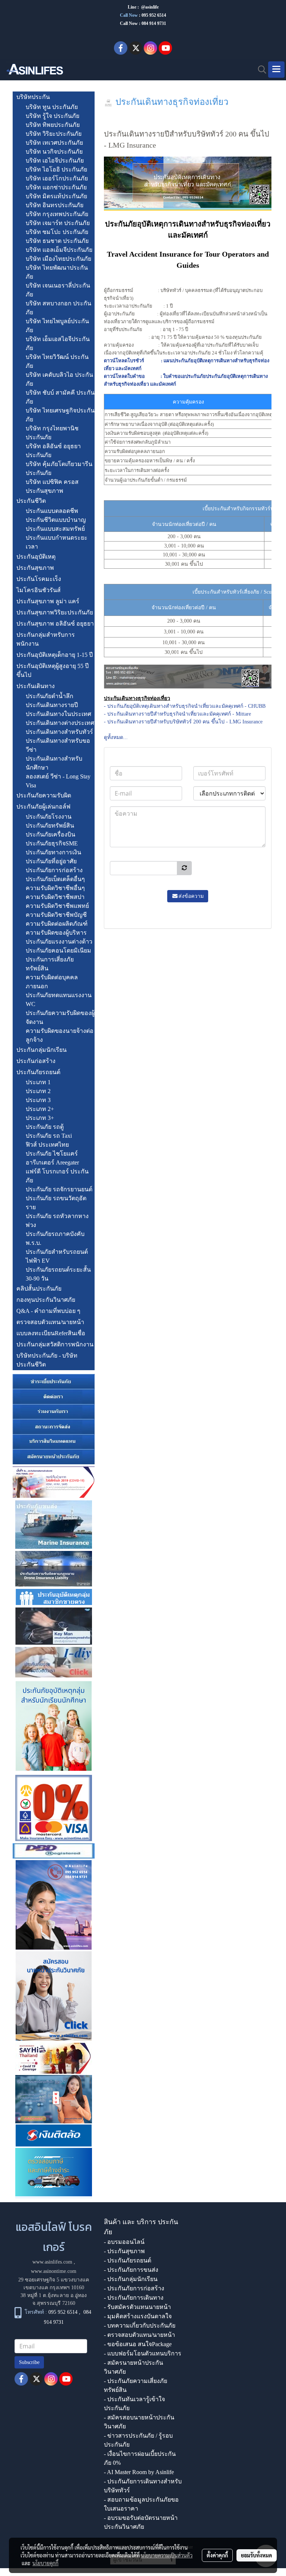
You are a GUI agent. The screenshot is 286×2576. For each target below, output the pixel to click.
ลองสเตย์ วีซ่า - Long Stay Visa (58, 781)
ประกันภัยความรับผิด (44, 795)
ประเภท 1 (38, 1082)
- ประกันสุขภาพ (124, 2251)
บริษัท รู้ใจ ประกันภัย (53, 116)
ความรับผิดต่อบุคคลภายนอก (52, 982)
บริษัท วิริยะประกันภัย (54, 134)
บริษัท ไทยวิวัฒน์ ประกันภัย (57, 361)
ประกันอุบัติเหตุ (36, 557)
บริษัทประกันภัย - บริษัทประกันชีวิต (47, 1360)
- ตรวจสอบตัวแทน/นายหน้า (139, 2335)
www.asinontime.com (54, 2271)
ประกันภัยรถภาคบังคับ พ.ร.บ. (55, 1238)
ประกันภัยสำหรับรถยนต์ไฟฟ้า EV (57, 1256)
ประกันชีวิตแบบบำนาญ (56, 520)
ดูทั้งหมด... (116, 737)
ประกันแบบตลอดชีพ (52, 511)
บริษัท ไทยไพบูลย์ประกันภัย (57, 326)
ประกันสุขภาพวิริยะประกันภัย (55, 612)
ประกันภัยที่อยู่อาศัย (51, 861)
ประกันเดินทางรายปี (52, 705)
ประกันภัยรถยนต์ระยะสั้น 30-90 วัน (58, 1274)
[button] (260, 70)
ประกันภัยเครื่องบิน (50, 834)
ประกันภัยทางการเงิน (53, 852)
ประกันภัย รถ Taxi (49, 1136)
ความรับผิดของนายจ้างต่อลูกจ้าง (60, 1035)
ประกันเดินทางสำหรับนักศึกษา (54, 763)
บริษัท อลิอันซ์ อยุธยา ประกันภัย (53, 451)
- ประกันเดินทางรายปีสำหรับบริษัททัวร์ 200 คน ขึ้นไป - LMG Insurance (183, 722)
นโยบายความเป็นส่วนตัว (167, 2555)
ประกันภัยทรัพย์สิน (50, 826)
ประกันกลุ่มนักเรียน (42, 1050)
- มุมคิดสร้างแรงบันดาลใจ (138, 2316)
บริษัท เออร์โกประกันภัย (57, 178)
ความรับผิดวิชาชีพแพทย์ (57, 906)
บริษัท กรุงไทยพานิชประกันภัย (52, 433)
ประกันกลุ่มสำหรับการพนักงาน (46, 639)
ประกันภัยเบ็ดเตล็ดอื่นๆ (55, 879)
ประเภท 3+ (40, 1118)
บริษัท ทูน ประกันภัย (52, 107)
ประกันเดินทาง (36, 686)
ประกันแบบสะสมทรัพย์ (55, 529)
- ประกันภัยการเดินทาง (134, 2298)
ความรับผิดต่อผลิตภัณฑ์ (57, 924)
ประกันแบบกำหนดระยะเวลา (57, 542)
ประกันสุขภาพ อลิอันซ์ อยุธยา (55, 624)
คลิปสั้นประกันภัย (39, 1289)
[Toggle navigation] (276, 70)
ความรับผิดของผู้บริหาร (56, 933)
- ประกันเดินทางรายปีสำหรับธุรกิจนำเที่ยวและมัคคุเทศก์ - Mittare (177, 714)
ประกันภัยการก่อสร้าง (54, 870)
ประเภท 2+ (40, 1109)
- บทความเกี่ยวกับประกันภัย (140, 2326)
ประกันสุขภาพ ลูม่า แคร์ (48, 601)
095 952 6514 (154, 15)
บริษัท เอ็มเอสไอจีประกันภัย (58, 343)
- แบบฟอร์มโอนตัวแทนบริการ (143, 2353)
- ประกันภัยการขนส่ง (131, 2270)
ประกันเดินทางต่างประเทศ (60, 723)
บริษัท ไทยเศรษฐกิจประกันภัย (60, 415)
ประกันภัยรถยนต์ (38, 1072)
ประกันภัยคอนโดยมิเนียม (58, 950)
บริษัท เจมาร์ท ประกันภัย (58, 223)
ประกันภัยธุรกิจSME (52, 843)
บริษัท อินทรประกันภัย (55, 205)
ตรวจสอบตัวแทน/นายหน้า (50, 1322)
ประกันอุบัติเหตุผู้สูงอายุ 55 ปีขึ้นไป (53, 670)
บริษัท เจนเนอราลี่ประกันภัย (58, 290)
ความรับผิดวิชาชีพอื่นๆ (55, 888)
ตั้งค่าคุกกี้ (217, 2555)
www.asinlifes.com (52, 2262)
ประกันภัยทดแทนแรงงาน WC (59, 1000)
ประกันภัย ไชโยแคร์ (52, 1154)
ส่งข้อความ (191, 896)
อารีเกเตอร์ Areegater (52, 1162)
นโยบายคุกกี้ (45, 2563)
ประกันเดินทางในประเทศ (58, 714)
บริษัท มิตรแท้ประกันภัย (56, 196)
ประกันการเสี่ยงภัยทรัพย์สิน (50, 964)
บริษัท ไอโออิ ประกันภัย (56, 169)
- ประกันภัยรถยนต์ (128, 2260)
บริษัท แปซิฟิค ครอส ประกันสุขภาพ (52, 486)
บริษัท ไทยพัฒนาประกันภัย (57, 272)
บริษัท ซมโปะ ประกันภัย (57, 232)
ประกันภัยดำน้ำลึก (50, 696)
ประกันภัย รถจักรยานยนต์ (59, 1189)
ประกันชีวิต (31, 501)
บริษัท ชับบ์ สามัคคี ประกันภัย (60, 397)
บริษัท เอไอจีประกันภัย (55, 160)
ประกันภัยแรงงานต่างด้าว (59, 942)
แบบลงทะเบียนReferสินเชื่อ (51, 1333)
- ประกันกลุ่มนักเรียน (131, 2279)
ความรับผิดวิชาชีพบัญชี (56, 915)
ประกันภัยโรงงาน (49, 817)
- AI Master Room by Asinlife (139, 2472)
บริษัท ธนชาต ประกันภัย (57, 241)
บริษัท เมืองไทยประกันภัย (58, 259)
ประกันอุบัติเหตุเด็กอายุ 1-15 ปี (55, 655)
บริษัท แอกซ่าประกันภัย (56, 187)
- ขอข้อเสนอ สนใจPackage (138, 2344)
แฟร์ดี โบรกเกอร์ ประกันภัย (57, 1176)
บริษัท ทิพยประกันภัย (53, 125)
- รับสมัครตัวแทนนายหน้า (137, 2307)
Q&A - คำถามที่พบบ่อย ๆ (48, 1311)
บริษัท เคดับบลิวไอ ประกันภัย (59, 379)
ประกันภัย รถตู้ (45, 1127)
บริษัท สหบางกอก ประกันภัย (58, 308)
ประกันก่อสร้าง (36, 1061)
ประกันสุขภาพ (35, 568)
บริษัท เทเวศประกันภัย (54, 143)
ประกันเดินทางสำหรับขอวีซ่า (58, 745)
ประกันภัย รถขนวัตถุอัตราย (56, 1203)
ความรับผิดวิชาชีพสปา (55, 897)
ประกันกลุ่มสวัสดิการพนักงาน (55, 1344)
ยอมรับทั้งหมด (257, 2555)
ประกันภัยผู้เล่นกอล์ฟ (43, 807)
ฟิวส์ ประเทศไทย (47, 1145)
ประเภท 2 (38, 1091)
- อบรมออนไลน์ (124, 2242)
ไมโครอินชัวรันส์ (39, 590)
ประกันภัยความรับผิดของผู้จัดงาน (60, 1017)
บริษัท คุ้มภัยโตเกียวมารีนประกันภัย (59, 468)
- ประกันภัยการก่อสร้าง (134, 2288)
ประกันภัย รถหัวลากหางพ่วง (57, 1220)
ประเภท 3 (38, 1100)
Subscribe (29, 2362)
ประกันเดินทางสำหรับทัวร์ (59, 732)
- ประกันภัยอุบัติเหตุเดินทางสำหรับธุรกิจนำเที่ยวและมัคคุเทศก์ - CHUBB (185, 706)
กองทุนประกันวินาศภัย (46, 1300)
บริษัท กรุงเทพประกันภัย (57, 214)
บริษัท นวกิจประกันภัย (54, 152)
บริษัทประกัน (33, 97)
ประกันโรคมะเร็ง (39, 579)
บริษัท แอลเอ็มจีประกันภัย (59, 250)
